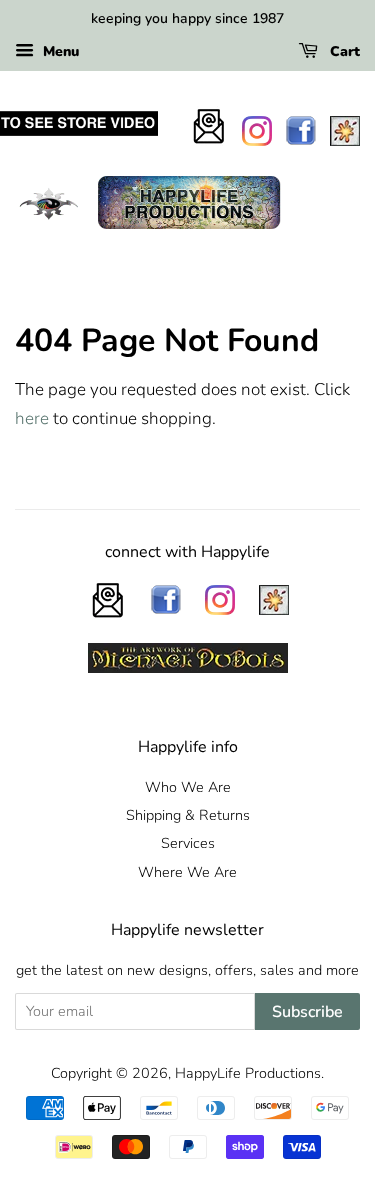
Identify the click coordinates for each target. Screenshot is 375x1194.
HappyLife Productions (248, 1073)
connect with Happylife (187, 552)
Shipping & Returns (188, 815)
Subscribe (307, 1012)
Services (188, 843)
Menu (59, 51)
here (32, 418)
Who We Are (188, 787)
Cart (343, 51)
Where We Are (187, 872)
